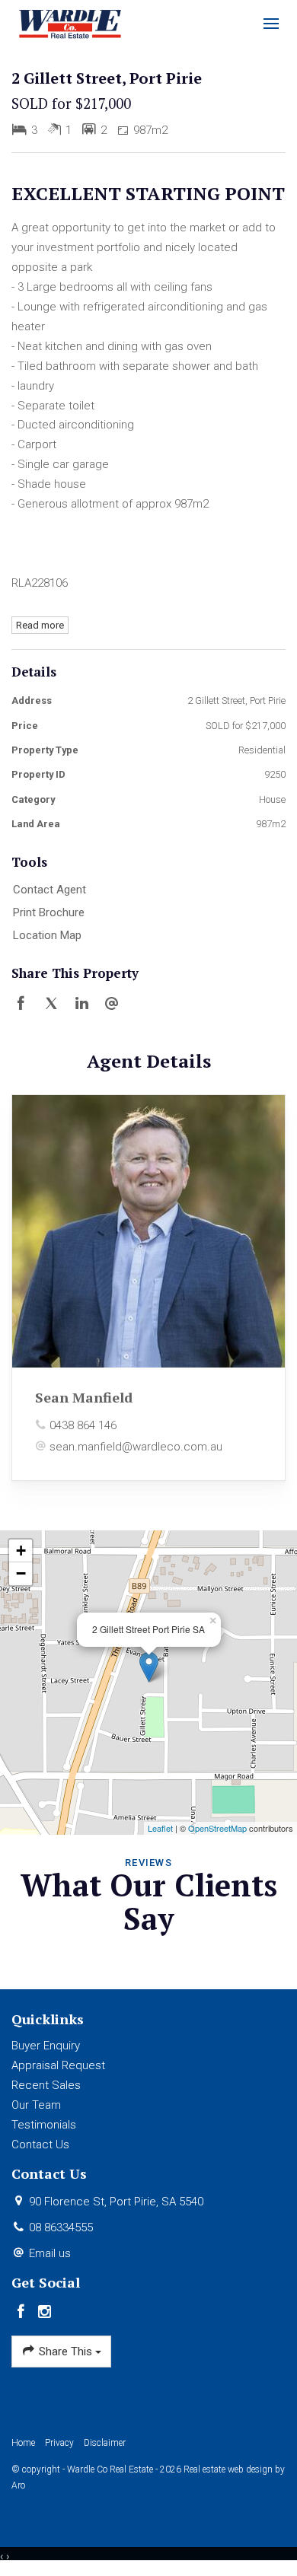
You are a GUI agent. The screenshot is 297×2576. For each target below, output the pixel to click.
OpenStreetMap (217, 1828)
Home (23, 2443)
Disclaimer (105, 2443)
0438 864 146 (83, 1425)
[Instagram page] (45, 2313)
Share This (65, 2352)
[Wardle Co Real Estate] (70, 23)
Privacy (59, 2443)
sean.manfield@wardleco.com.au (136, 1447)
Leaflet (160, 1828)
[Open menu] (271, 24)
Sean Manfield (84, 1397)
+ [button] (21, 1551)
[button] (145, 913)
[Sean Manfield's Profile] (148, 1231)
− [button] (21, 1573)
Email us (50, 2253)
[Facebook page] (23, 2313)
